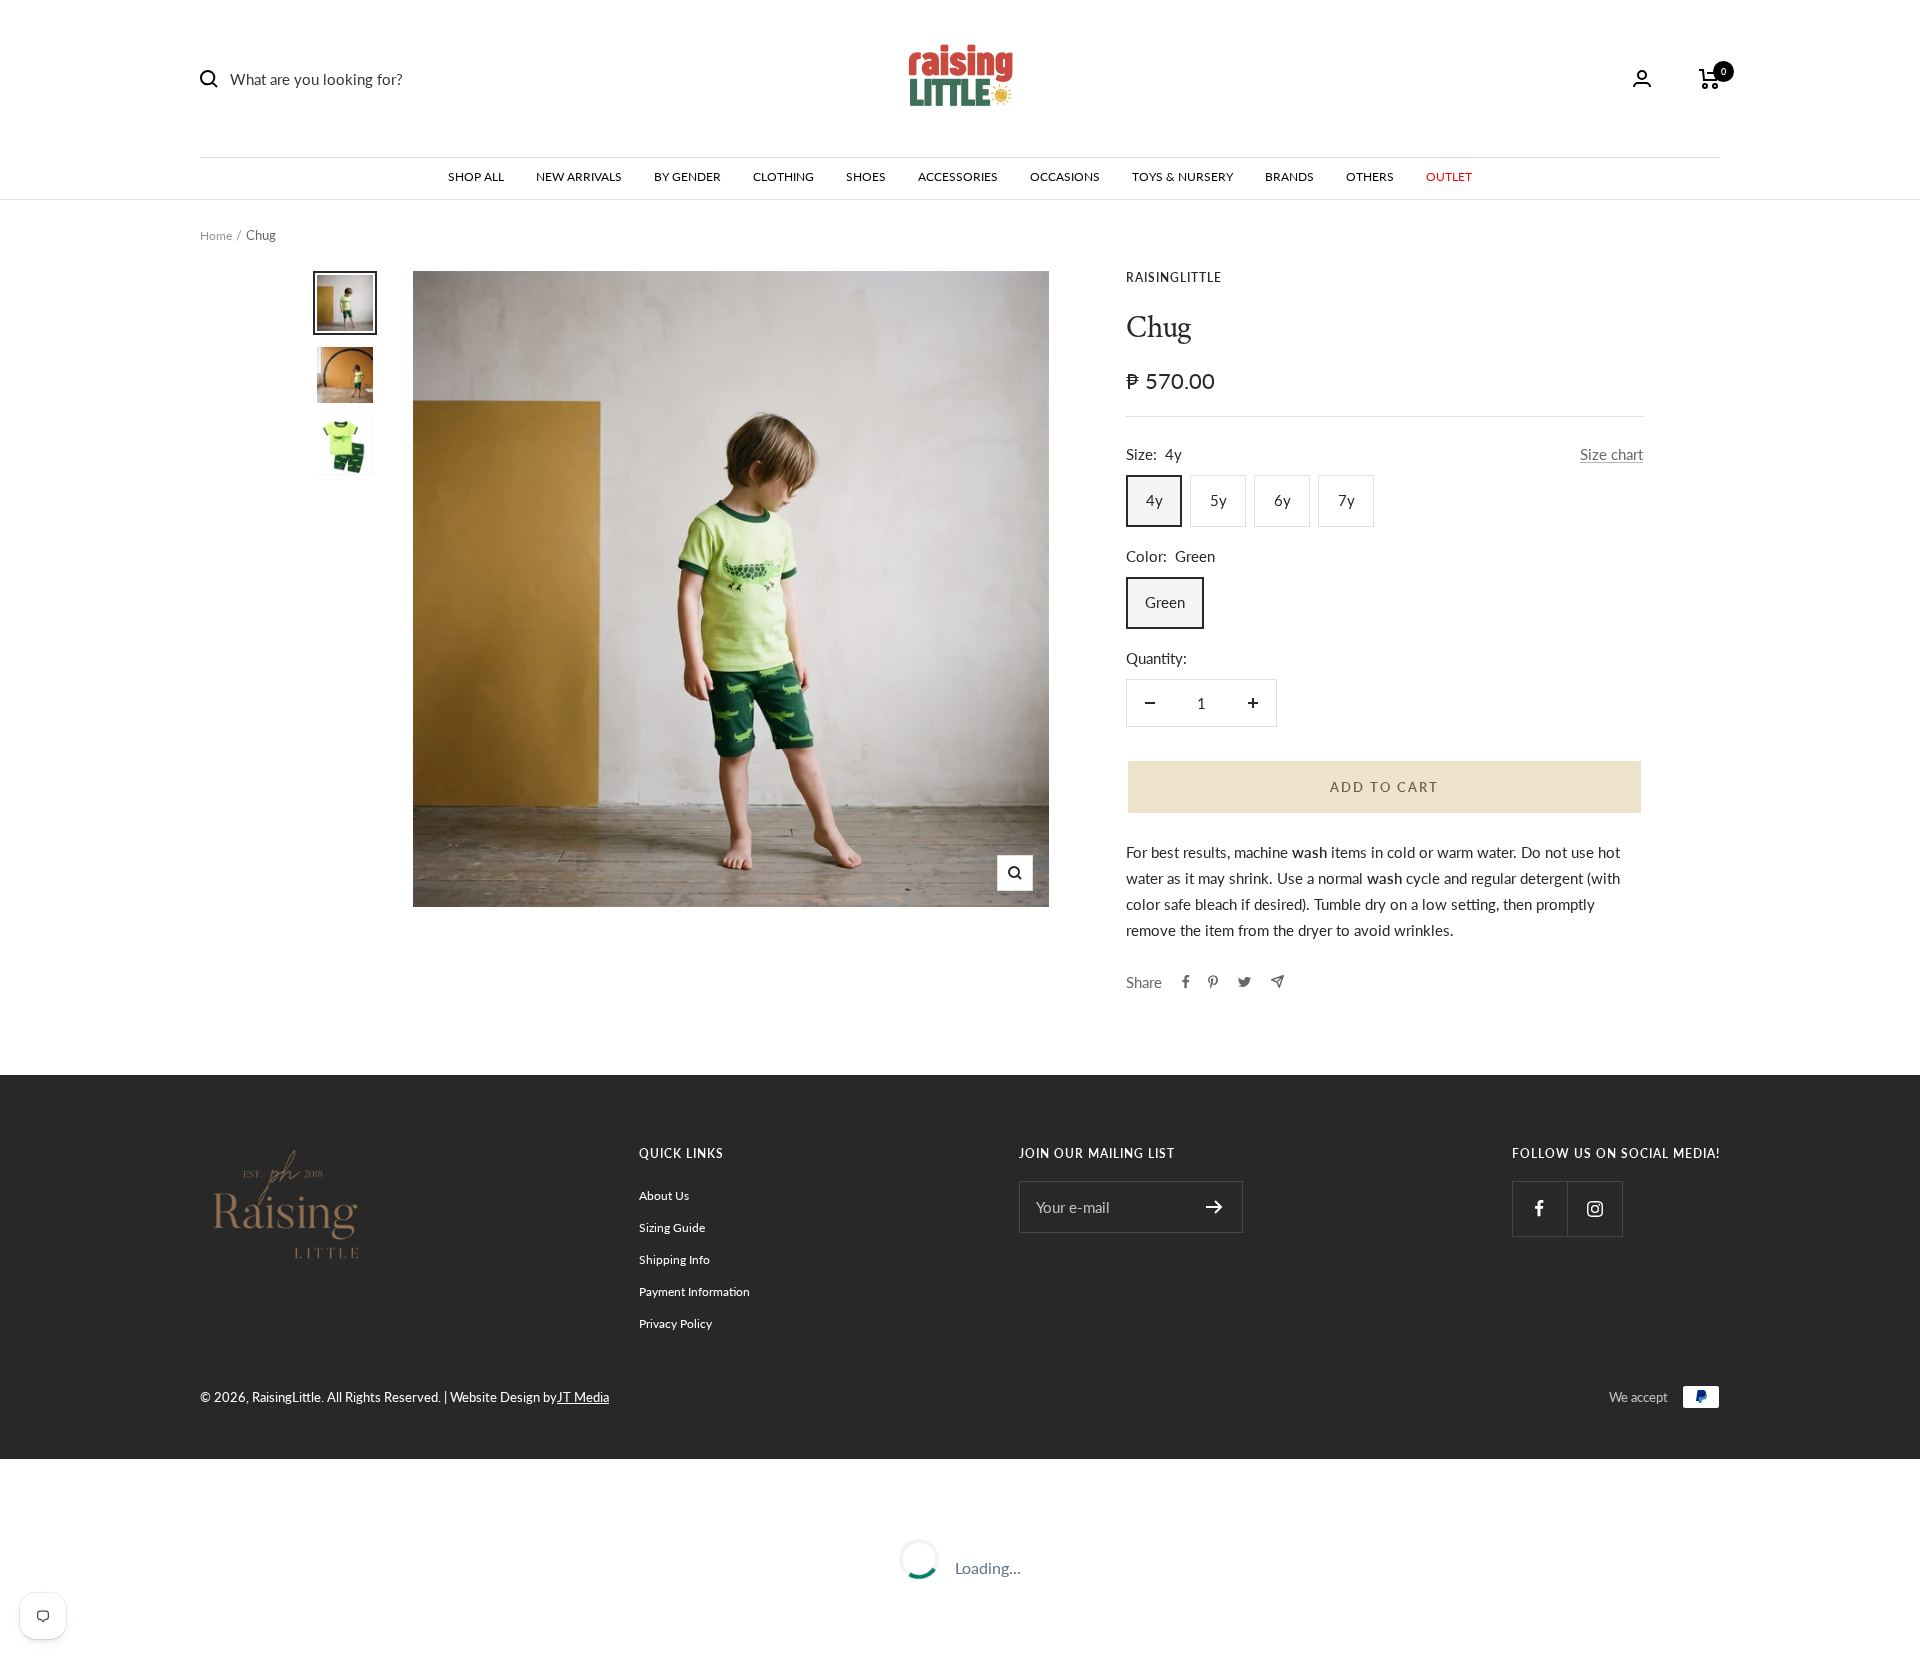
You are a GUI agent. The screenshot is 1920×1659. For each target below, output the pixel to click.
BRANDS (1289, 176)
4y (1154, 500)
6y (1282, 500)
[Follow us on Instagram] (1594, 1208)
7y (1346, 500)
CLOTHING (783, 176)
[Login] (1642, 78)
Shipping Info (674, 1259)
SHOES (866, 176)
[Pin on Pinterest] (1213, 982)
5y (1218, 500)
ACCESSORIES (958, 176)
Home (216, 235)
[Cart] (1709, 79)
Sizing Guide (672, 1227)
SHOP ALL (476, 176)
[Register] (1214, 1207)
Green (1165, 602)
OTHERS (1370, 176)
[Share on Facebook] (1186, 982)
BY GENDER (687, 176)
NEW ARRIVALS (579, 176)
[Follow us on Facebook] (1539, 1208)
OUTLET (1449, 176)
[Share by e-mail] (1277, 981)
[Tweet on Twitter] (1244, 982)
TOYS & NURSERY (1182, 176)
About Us (664, 1195)
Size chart (1611, 454)
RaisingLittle (1174, 277)
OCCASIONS (1065, 176)
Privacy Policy (675, 1323)
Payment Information (694, 1291)
